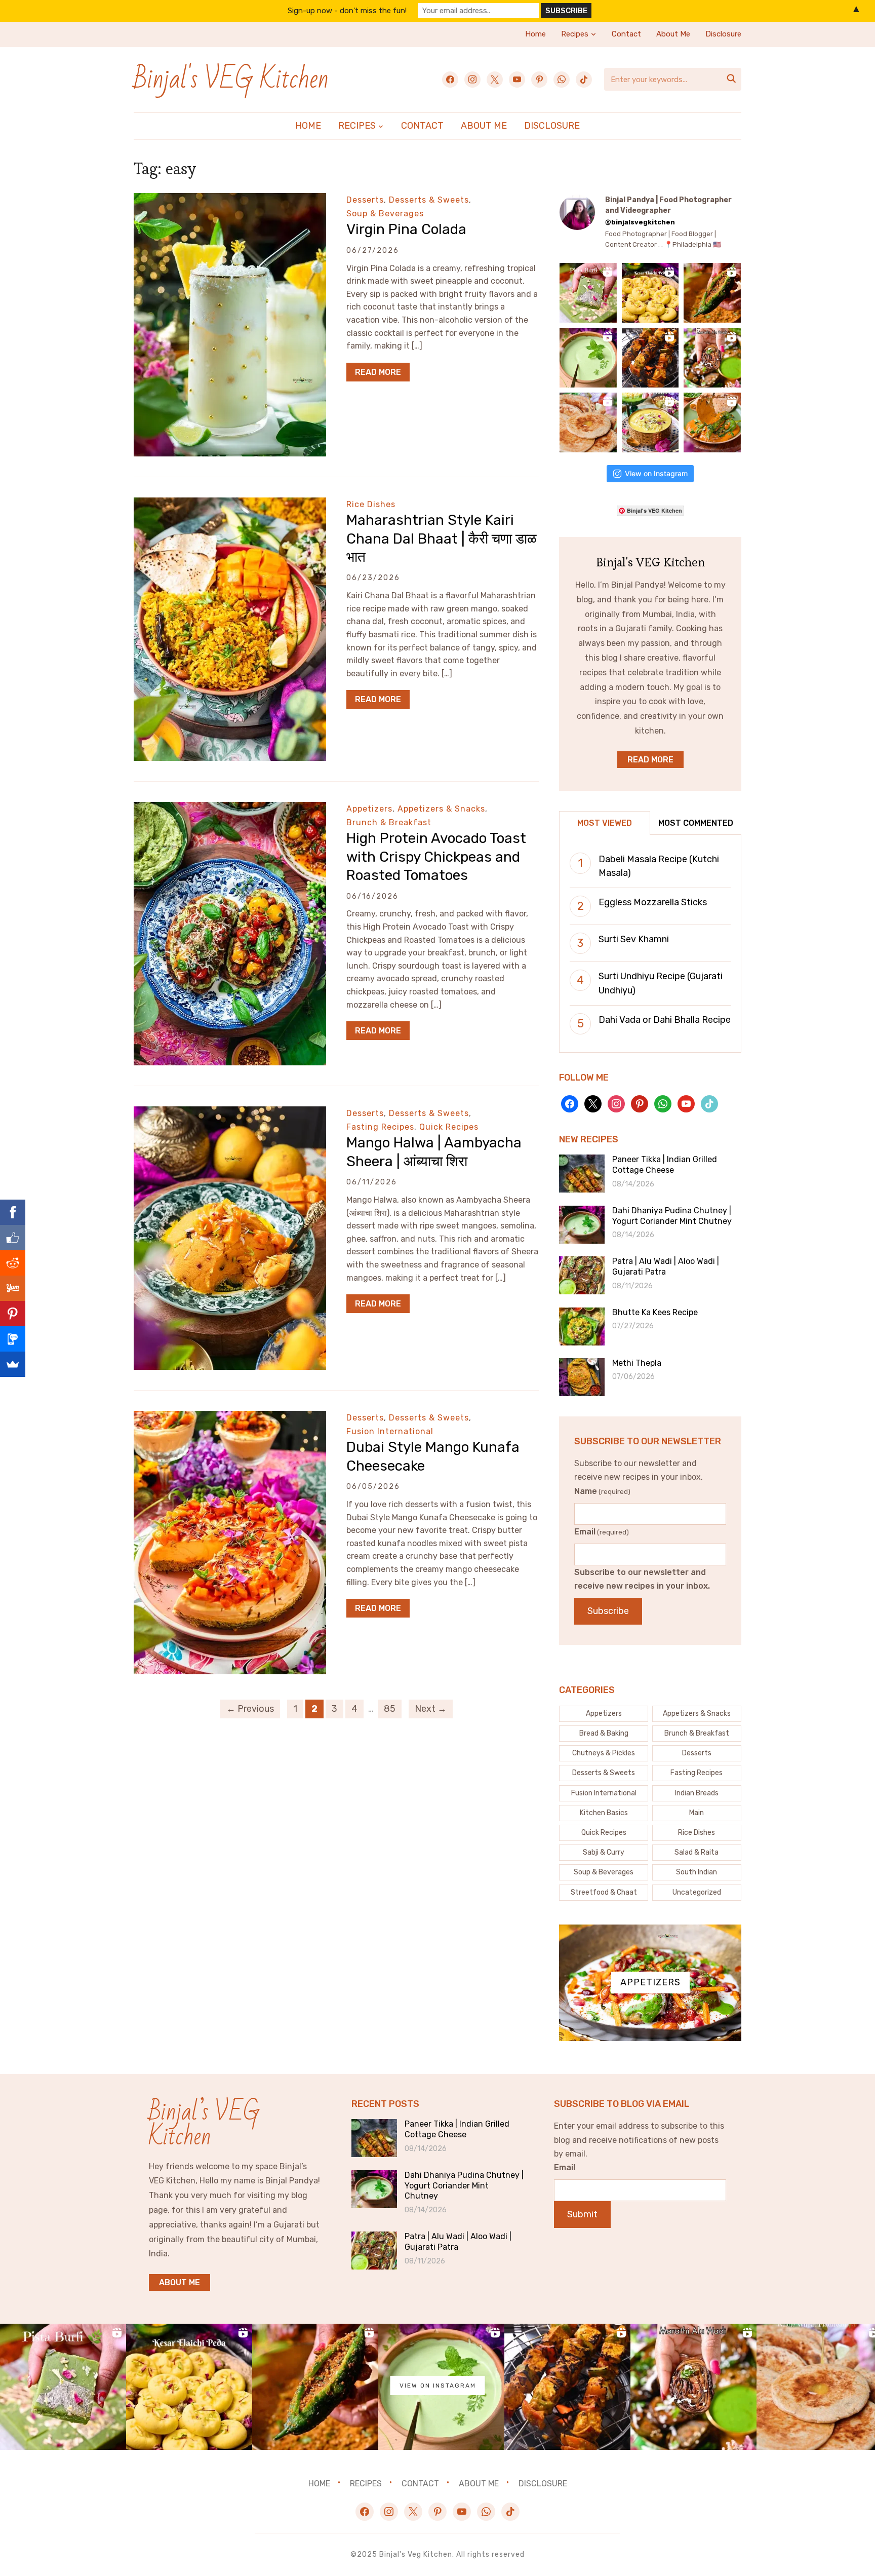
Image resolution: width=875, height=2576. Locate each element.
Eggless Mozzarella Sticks (653, 902)
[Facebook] (13, 1212)
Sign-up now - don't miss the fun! (347, 11)
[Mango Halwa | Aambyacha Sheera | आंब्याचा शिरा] (230, 1113)
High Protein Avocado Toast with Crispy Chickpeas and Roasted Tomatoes (436, 857)
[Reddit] (13, 1263)
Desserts (365, 200)
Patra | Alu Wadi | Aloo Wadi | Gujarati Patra (666, 1266)
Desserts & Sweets (429, 200)
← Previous (250, 1709)
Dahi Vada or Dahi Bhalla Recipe (665, 1020)
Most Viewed (605, 823)
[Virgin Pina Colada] (230, 200)
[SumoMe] (13, 1364)
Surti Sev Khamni (634, 939)
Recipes (575, 34)
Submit (582, 2214)
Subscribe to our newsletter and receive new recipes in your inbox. (642, 1579)
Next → (431, 1709)
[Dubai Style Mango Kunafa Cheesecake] (230, 1418)
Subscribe (608, 1611)
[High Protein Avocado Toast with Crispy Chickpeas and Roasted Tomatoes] (230, 809)
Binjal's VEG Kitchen (231, 79)
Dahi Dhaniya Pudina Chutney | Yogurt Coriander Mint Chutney (672, 1216)
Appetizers (369, 809)
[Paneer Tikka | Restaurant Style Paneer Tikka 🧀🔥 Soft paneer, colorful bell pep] (652, 358)
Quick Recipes (449, 1127)
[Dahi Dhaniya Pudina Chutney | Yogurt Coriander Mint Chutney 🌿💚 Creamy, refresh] (589, 358)
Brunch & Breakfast (389, 822)
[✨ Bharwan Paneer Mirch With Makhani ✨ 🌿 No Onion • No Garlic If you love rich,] (713, 422)
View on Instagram (656, 473)
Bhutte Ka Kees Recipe (655, 1312)
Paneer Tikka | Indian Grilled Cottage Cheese (665, 1165)
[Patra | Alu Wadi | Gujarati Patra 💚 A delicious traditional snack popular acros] (713, 358)
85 (390, 1709)
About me (180, 2282)
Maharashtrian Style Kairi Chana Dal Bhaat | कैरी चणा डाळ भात (442, 539)
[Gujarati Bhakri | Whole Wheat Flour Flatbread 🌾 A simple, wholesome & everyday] (589, 422)
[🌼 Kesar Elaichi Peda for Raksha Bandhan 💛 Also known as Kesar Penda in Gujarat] (652, 293)
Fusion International (390, 1431)
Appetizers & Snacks (441, 809)
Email (602, 1532)
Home (535, 34)
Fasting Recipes (380, 1127)
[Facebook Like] (13, 1238)
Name (602, 1491)
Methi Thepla (637, 1363)
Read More (378, 372)
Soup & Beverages (385, 214)
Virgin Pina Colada (406, 229)
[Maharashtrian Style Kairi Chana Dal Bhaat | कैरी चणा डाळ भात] (230, 504)
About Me (673, 34)
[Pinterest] (13, 1314)
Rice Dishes (371, 504)
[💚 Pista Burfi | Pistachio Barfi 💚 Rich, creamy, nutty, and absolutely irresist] (589, 293)
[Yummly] (13, 1288)
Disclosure (723, 34)
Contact (626, 34)
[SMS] (13, 1339)
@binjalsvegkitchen (640, 222)
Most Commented (696, 823)
